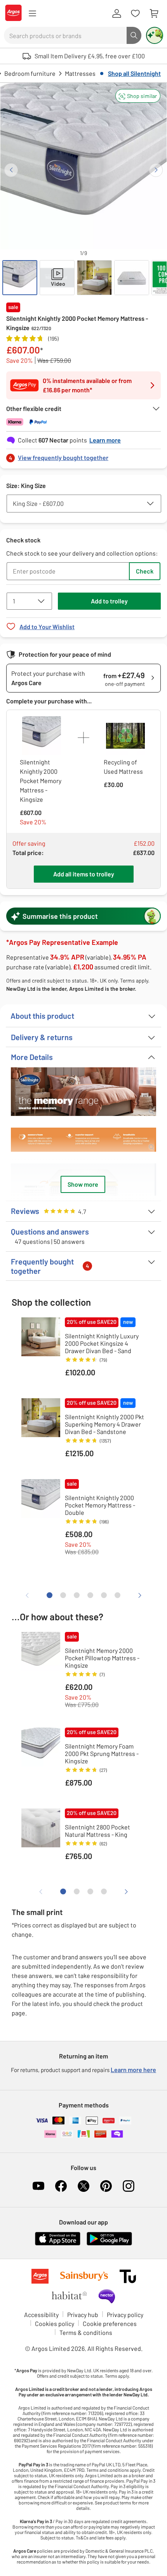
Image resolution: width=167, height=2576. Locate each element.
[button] (138, 96)
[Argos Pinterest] (106, 2186)
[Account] (117, 14)
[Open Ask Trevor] (155, 35)
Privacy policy (125, 2315)
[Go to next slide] (156, 170)
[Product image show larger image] (83, 1092)
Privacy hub (83, 2315)
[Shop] (32, 14)
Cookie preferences (110, 2323)
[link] (83, 456)
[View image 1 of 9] (20, 278)
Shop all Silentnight (134, 73)
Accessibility (41, 2315)
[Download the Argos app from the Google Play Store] (109, 2244)
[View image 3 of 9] (94, 278)
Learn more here (133, 2070)
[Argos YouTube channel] (38, 2186)
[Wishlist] (135, 14)
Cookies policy (55, 2323)
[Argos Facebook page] (61, 2186)
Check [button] (145, 571)
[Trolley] (154, 14)
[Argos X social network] (83, 2186)
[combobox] (65, 35)
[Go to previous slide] (11, 170)
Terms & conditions (86, 2332)
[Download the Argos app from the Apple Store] (58, 2244)
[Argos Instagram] (129, 2186)
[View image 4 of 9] (132, 278)
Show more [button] (83, 1184)
